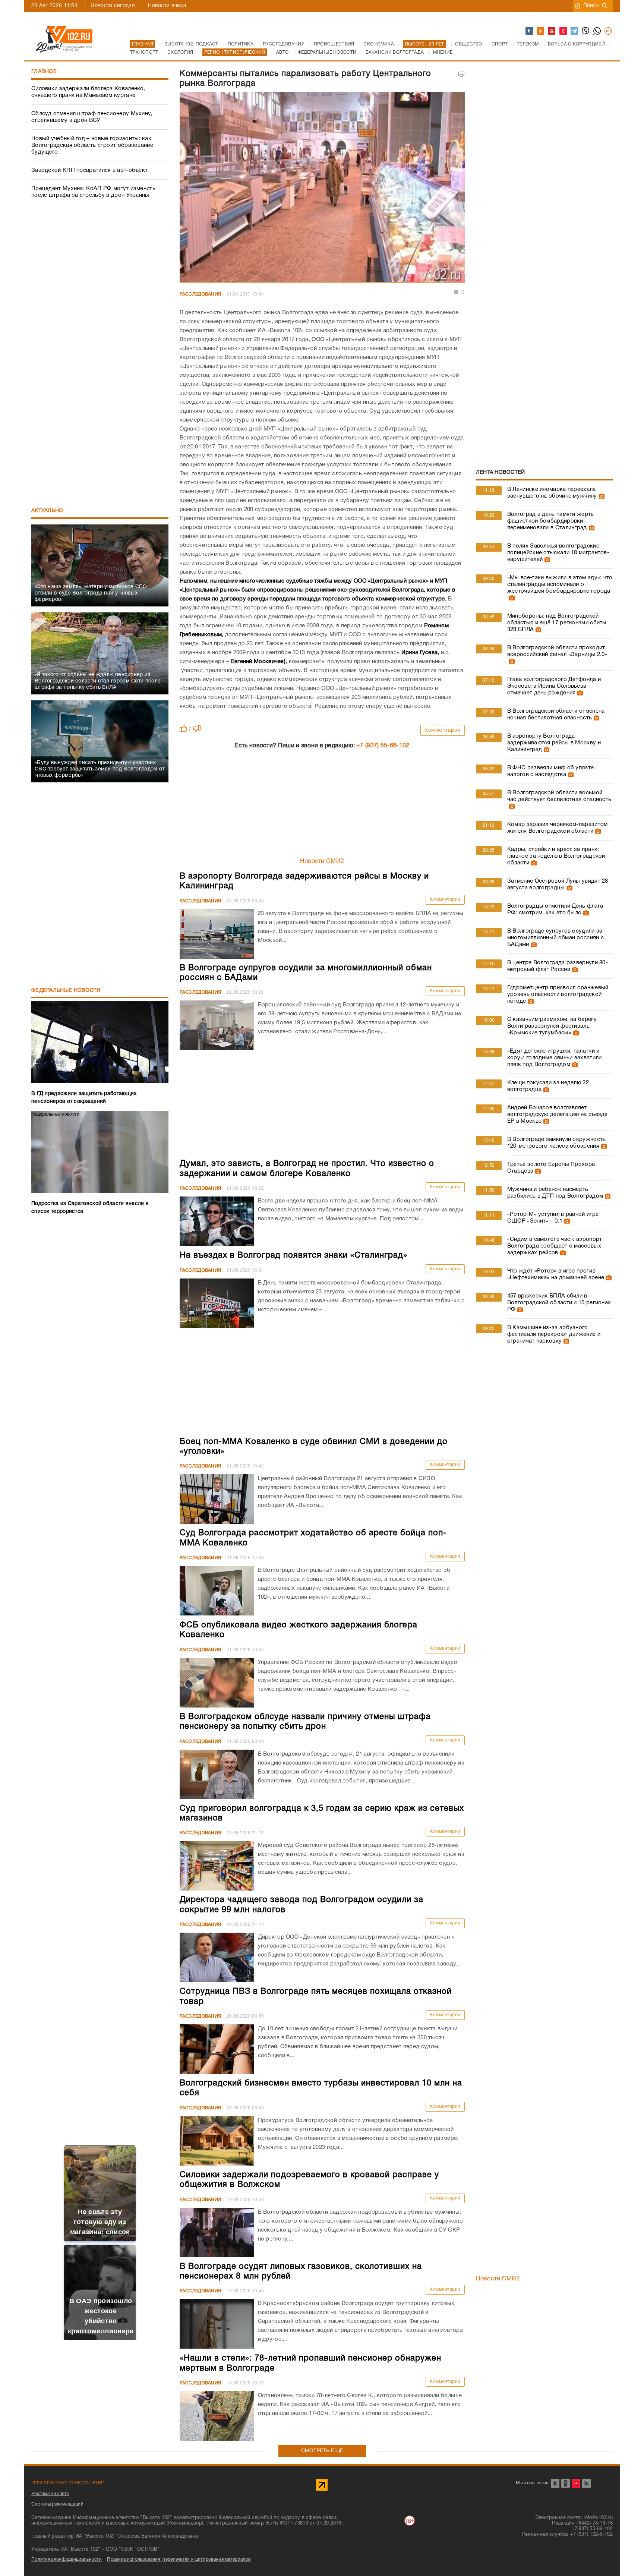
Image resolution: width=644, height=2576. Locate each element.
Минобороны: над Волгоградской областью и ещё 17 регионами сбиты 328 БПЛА (557, 623)
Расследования (201, 294)
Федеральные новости (66, 991)
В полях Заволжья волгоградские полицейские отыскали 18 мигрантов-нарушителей (558, 553)
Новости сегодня (113, 6)
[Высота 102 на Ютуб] (552, 31)
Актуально (47, 511)
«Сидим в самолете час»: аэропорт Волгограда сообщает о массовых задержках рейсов (555, 1246)
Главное (44, 72)
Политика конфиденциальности (67, 2559)
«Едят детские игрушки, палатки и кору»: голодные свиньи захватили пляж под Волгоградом (555, 1058)
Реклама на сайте (50, 2494)
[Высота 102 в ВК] (530, 31)
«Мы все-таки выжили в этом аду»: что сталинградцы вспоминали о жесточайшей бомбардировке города (560, 584)
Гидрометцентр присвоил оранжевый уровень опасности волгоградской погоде (558, 994)
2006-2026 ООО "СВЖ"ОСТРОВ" (68, 2483)
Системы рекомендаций (57, 2504)
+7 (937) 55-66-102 (383, 746)
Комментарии (443, 730)
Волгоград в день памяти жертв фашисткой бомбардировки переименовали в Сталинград (551, 521)
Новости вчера (167, 6)
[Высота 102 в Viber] (586, 31)
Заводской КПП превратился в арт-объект (89, 170)
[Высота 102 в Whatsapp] (597, 31)
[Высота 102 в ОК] (541, 31)
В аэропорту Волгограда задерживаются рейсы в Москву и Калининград (554, 743)
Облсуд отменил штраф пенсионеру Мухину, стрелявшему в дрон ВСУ (92, 117)
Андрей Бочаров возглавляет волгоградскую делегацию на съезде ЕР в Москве (558, 1114)
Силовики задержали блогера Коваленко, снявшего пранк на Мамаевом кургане (88, 92)
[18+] (609, 31)
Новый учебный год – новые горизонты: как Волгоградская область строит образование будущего (92, 145)
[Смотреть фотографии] (601, 496)
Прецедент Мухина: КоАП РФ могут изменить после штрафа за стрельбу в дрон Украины (93, 192)
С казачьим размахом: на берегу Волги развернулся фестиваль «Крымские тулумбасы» (552, 1026)
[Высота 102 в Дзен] (563, 31)
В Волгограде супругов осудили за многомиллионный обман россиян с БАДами (555, 938)
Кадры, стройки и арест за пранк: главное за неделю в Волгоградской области (556, 856)
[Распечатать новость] (461, 74)
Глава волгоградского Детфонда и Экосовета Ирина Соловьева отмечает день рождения (554, 686)
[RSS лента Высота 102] (586, 2483)
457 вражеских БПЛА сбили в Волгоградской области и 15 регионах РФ (559, 1303)
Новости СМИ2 (322, 861)
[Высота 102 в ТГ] (575, 31)
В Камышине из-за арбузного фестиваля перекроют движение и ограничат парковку (554, 1334)
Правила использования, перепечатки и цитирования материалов (179, 2559)
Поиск (591, 6)
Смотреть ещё (322, 2451)
